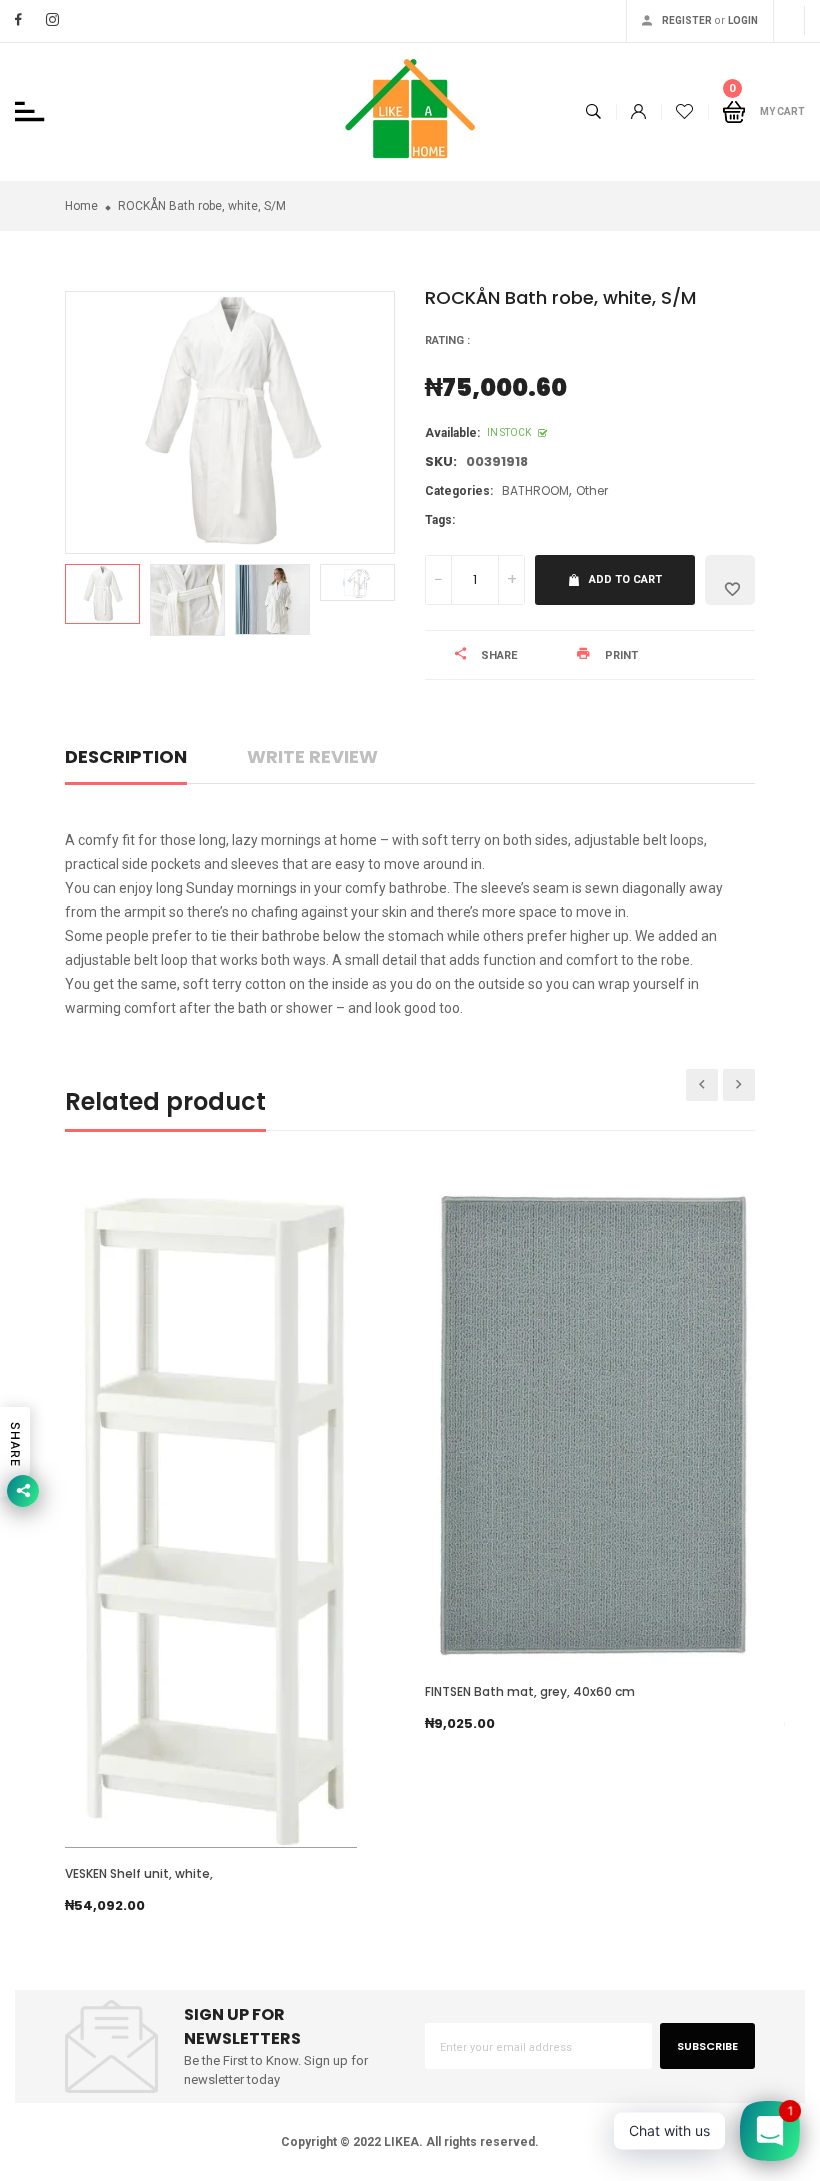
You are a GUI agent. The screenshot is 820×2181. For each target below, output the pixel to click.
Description (126, 756)
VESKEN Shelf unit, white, (139, 1873)
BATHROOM (535, 490)
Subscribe (707, 2046)
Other (592, 490)
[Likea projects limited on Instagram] (52, 19)
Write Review (312, 756)
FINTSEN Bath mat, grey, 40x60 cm (530, 1691)
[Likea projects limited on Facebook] (18, 19)
